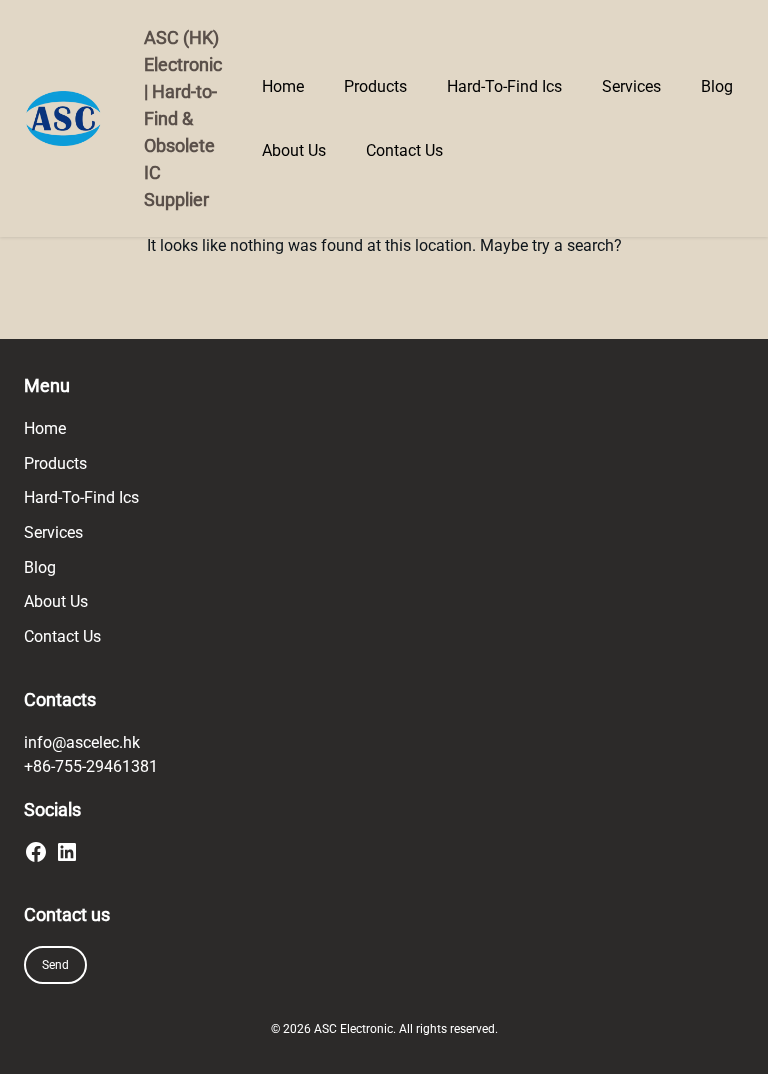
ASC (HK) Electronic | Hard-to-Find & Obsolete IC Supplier (183, 118)
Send (55, 965)
